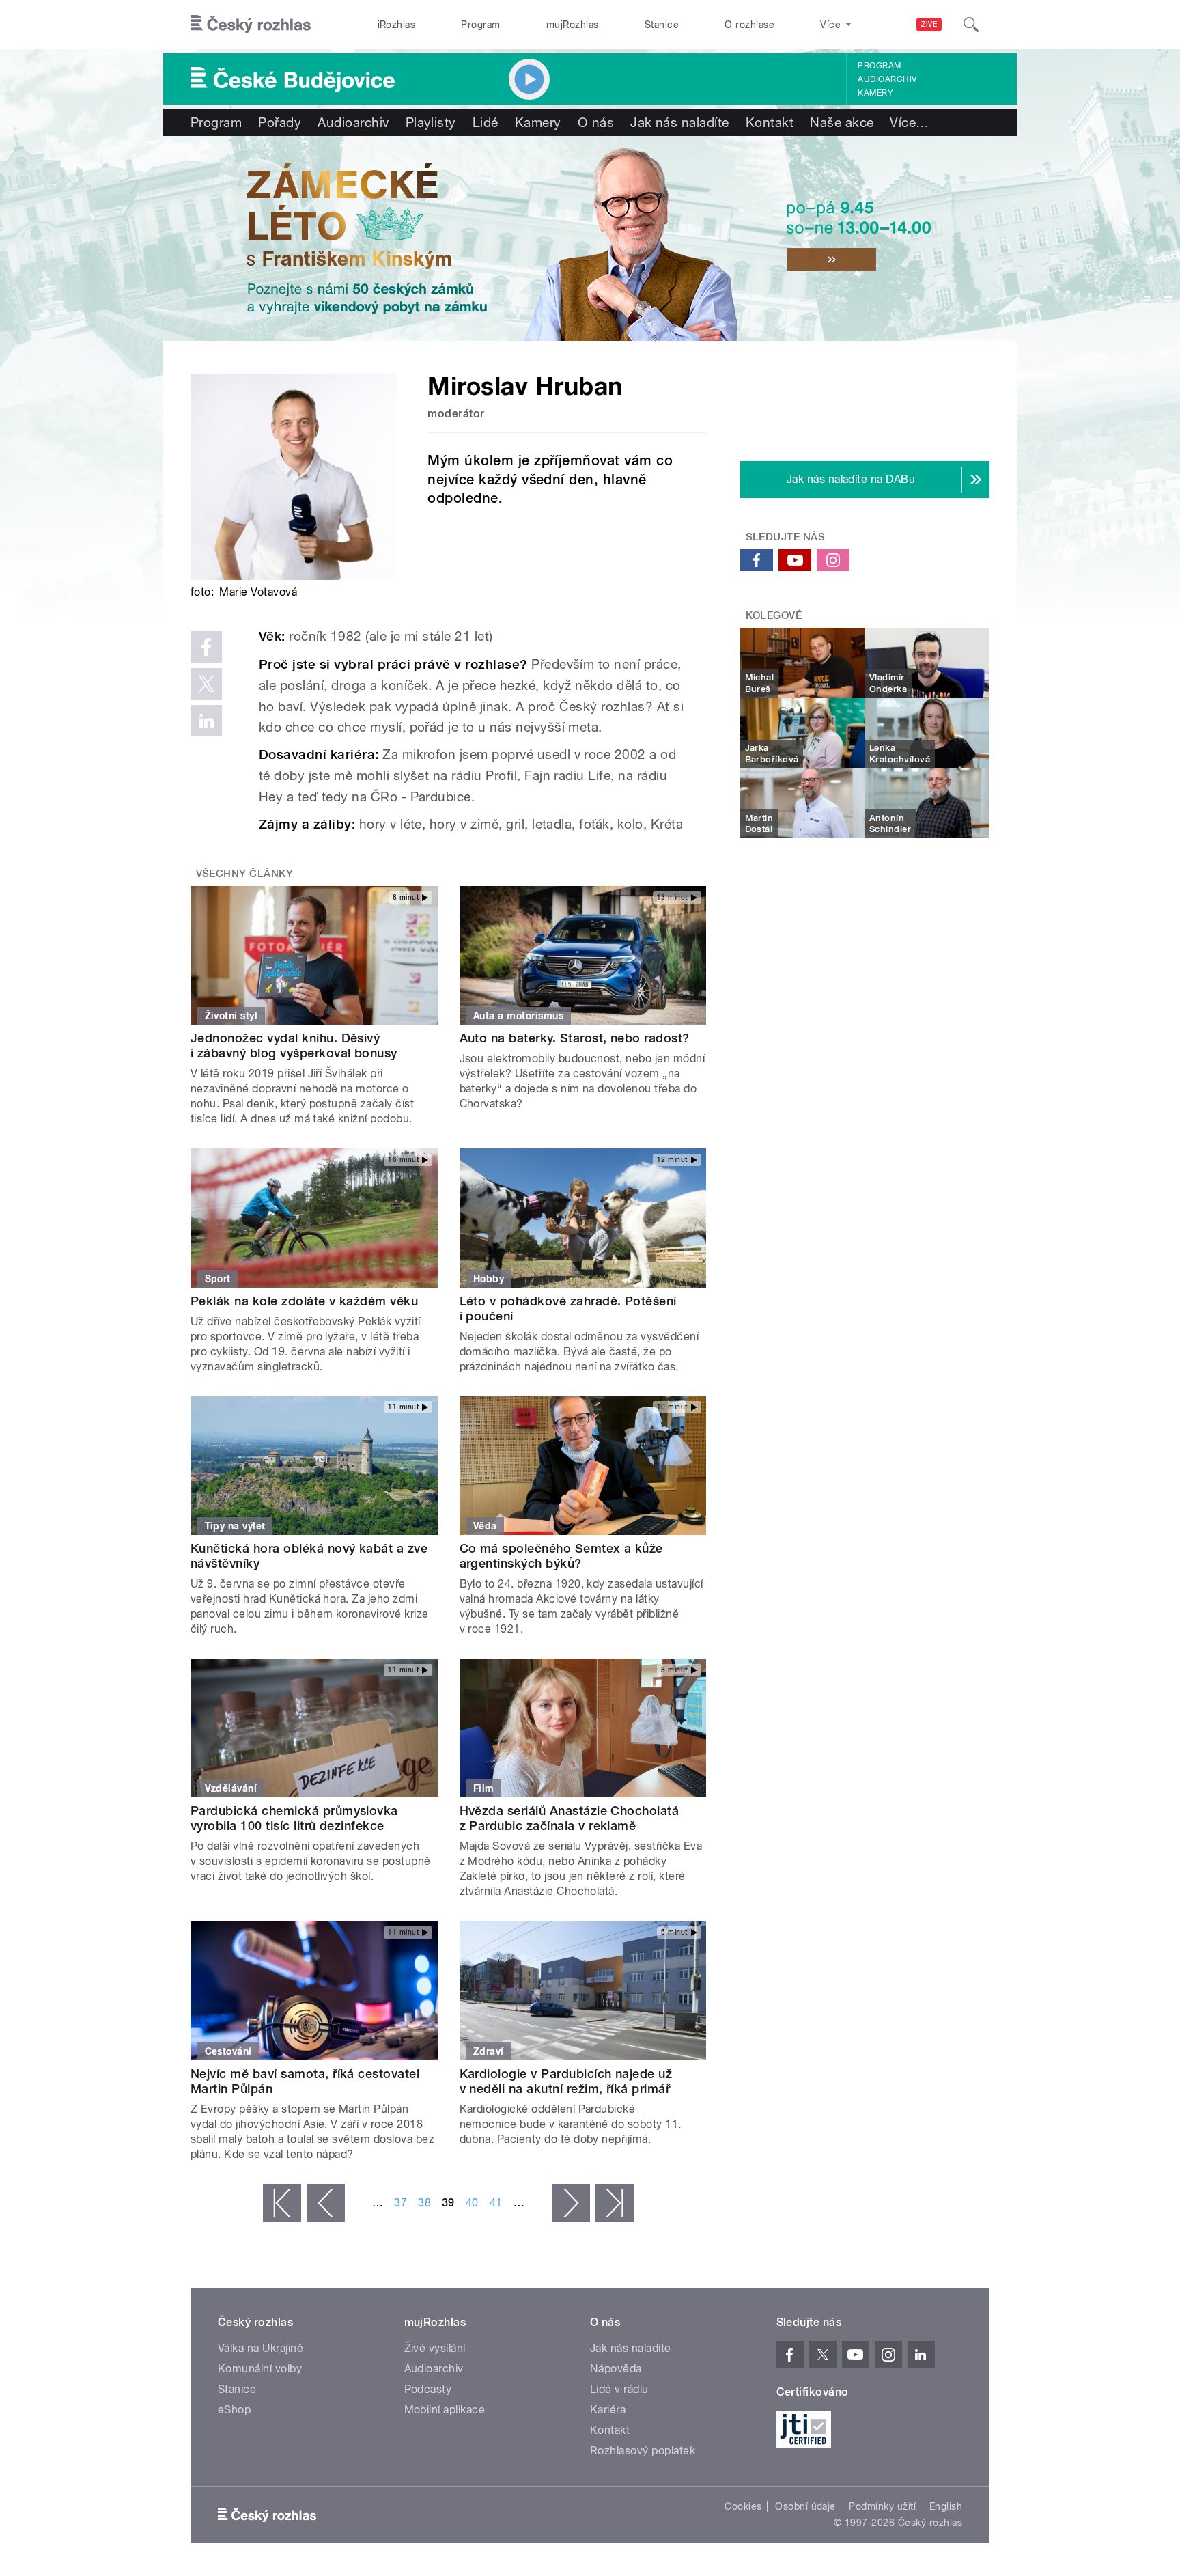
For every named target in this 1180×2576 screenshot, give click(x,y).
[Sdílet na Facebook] (206, 647)
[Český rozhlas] (251, 25)
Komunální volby (260, 2369)
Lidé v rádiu (619, 2389)
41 (496, 2203)
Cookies (743, 2506)
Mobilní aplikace (445, 2410)
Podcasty (428, 2389)
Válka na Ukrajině (261, 2348)
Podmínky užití (882, 2506)
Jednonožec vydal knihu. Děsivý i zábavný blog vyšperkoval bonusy (294, 1045)
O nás (596, 122)
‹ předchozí (326, 2203)
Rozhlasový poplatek (643, 2451)
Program (480, 25)
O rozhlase (749, 25)
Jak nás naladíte (680, 122)
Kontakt (770, 122)
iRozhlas (397, 25)
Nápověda (616, 2369)
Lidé (486, 122)
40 (472, 2203)
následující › (571, 2203)
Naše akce (842, 122)
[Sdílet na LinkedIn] (206, 721)
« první (282, 2203)
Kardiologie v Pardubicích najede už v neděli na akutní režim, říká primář (567, 2081)
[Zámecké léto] (590, 238)
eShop (234, 2410)
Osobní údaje (805, 2506)
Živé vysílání (435, 2348)
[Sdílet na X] (206, 684)
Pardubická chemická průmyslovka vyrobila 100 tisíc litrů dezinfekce (294, 1818)
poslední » (615, 2203)
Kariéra (608, 2410)
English (946, 2506)
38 (424, 2203)
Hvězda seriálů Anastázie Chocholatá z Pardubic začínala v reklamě (570, 1818)
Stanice (662, 25)
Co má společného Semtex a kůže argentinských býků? (561, 1556)
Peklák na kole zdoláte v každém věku (304, 1301)
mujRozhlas (573, 25)
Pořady (280, 122)
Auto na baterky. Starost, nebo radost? (575, 1038)
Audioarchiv (887, 79)
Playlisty (431, 122)
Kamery (875, 93)
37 (401, 2203)
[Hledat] (971, 25)
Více (909, 122)
